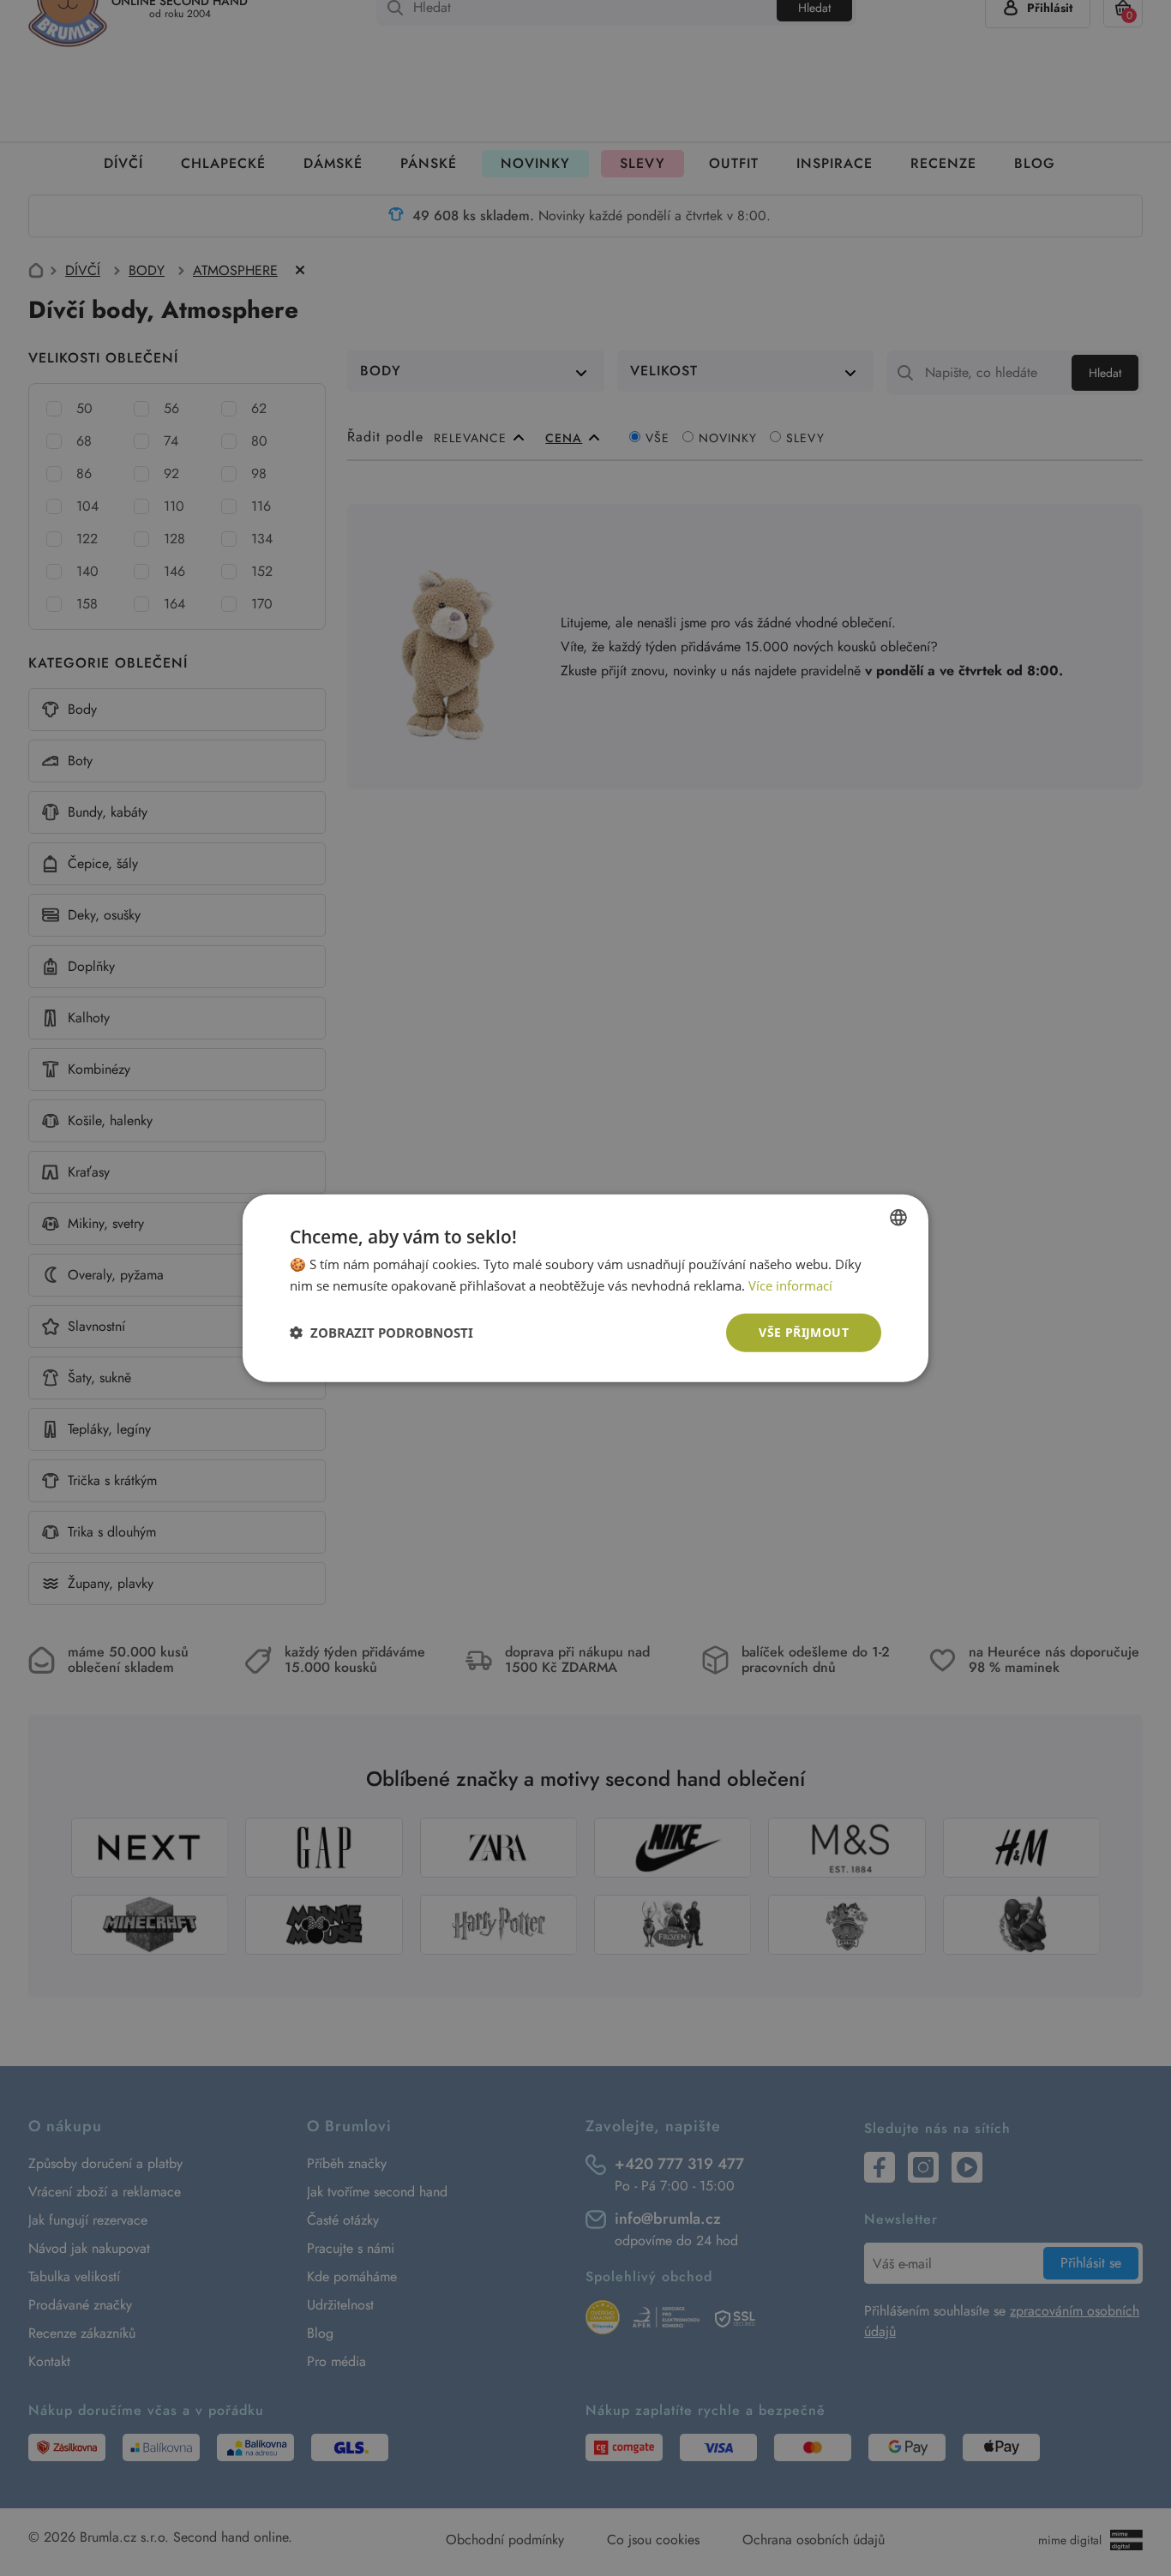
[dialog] (585, 1288)
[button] (381, 1333)
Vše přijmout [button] (804, 1332)
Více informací (790, 1285)
